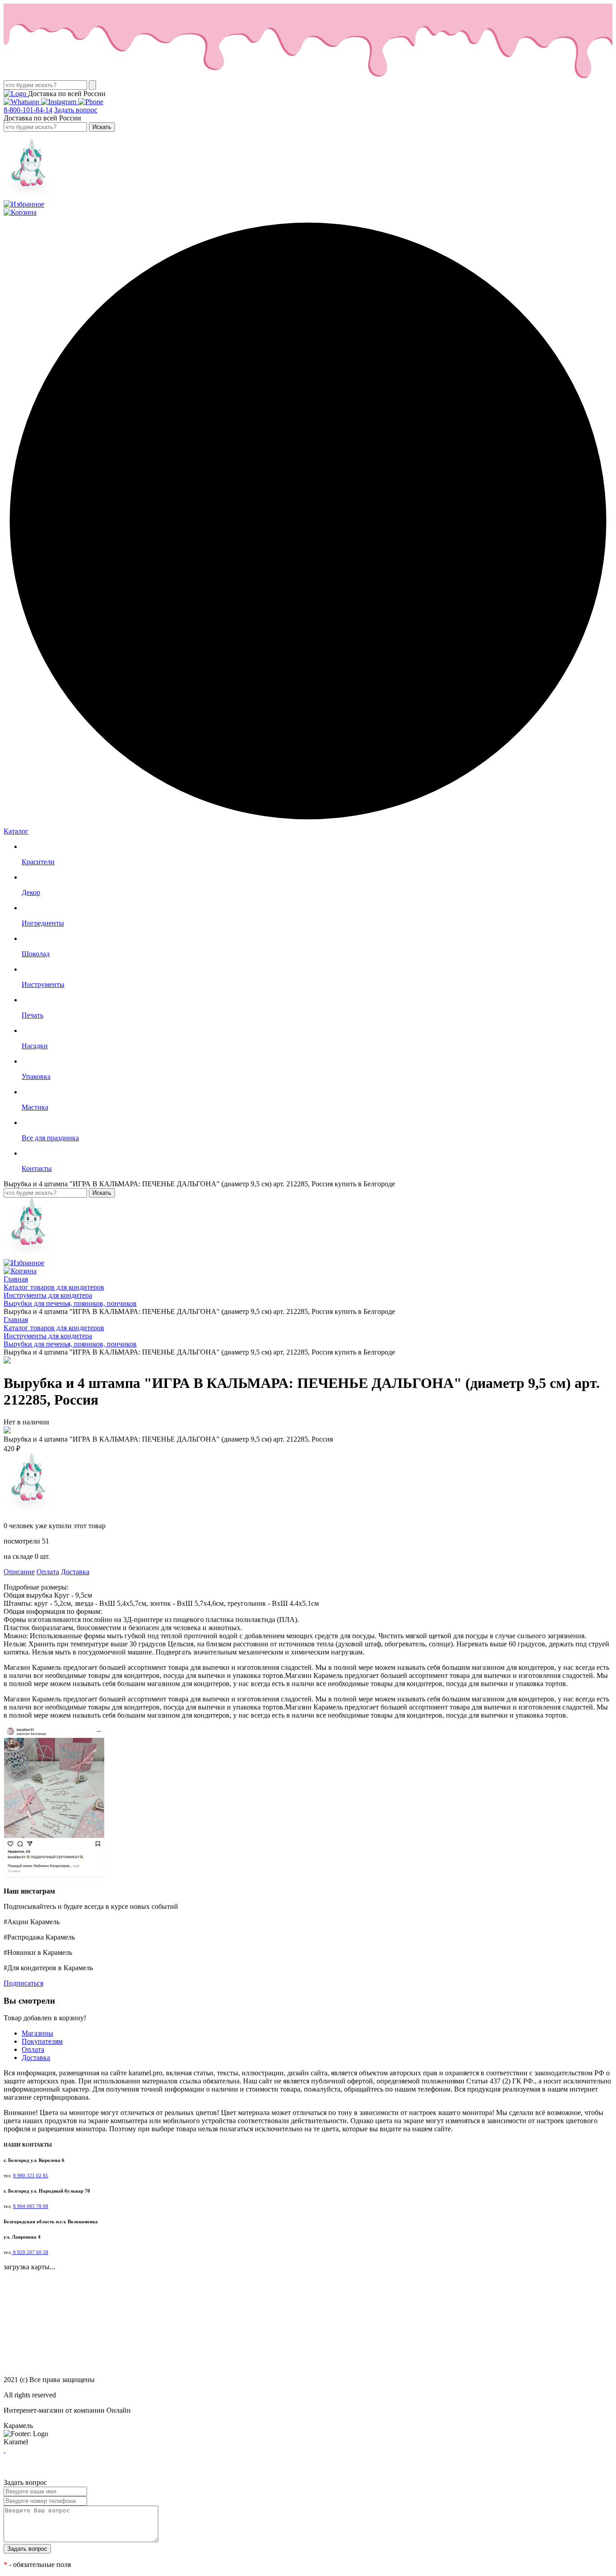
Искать (102, 127)
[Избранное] (24, 204)
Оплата (48, 1572)
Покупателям (42, 2041)
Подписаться (23, 1983)
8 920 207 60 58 (30, 2252)
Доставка (75, 1572)
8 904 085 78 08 (31, 2206)
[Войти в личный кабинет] (28, 196)
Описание (19, 1572)
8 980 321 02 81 (31, 2176)
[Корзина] (20, 212)
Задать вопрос (76, 110)
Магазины (37, 2033)
